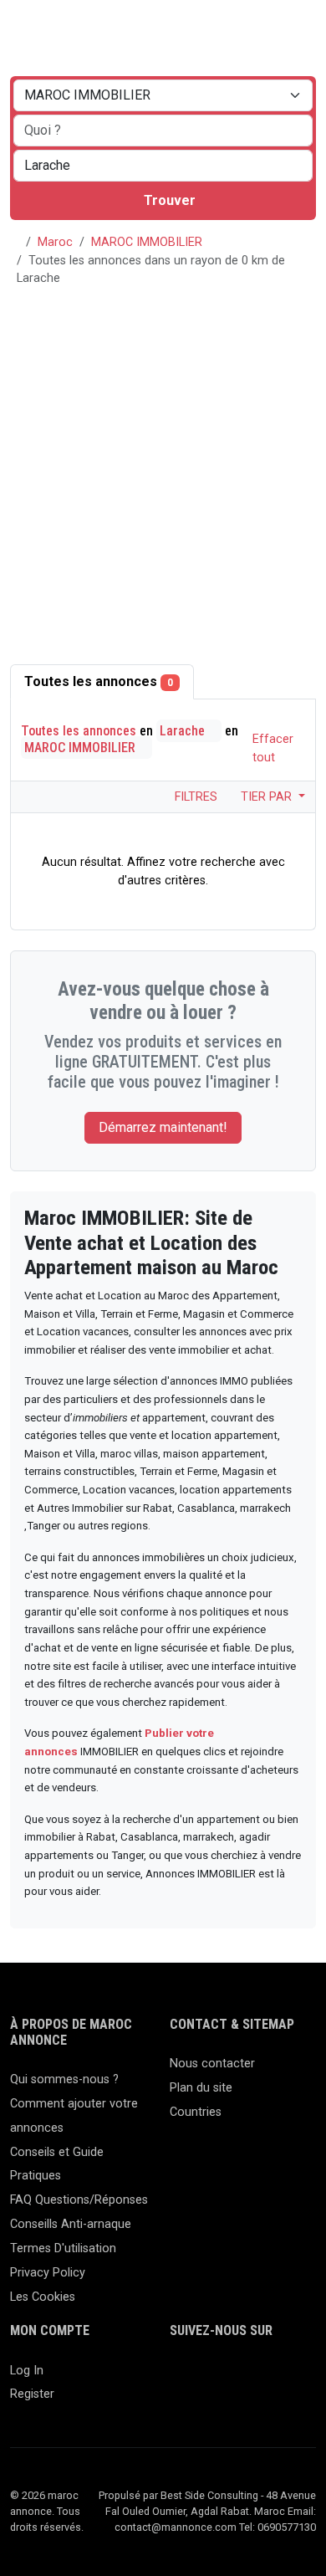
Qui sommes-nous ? (64, 2079)
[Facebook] (180, 2378)
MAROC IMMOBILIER (147, 242)
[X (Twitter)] (204, 2378)
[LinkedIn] (229, 2378)
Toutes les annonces (99, 681)
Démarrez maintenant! (163, 1127)
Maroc (55, 242)
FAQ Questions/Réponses (79, 2200)
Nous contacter (212, 2064)
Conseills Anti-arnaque (71, 2224)
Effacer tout (273, 748)
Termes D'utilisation (63, 2248)
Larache (184, 731)
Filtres (194, 797)
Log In (27, 2371)
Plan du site (201, 2088)
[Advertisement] (163, 473)
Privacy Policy (48, 2273)
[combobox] (163, 166)
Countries (196, 2112)
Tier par (268, 797)
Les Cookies (43, 2297)
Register (32, 2394)
